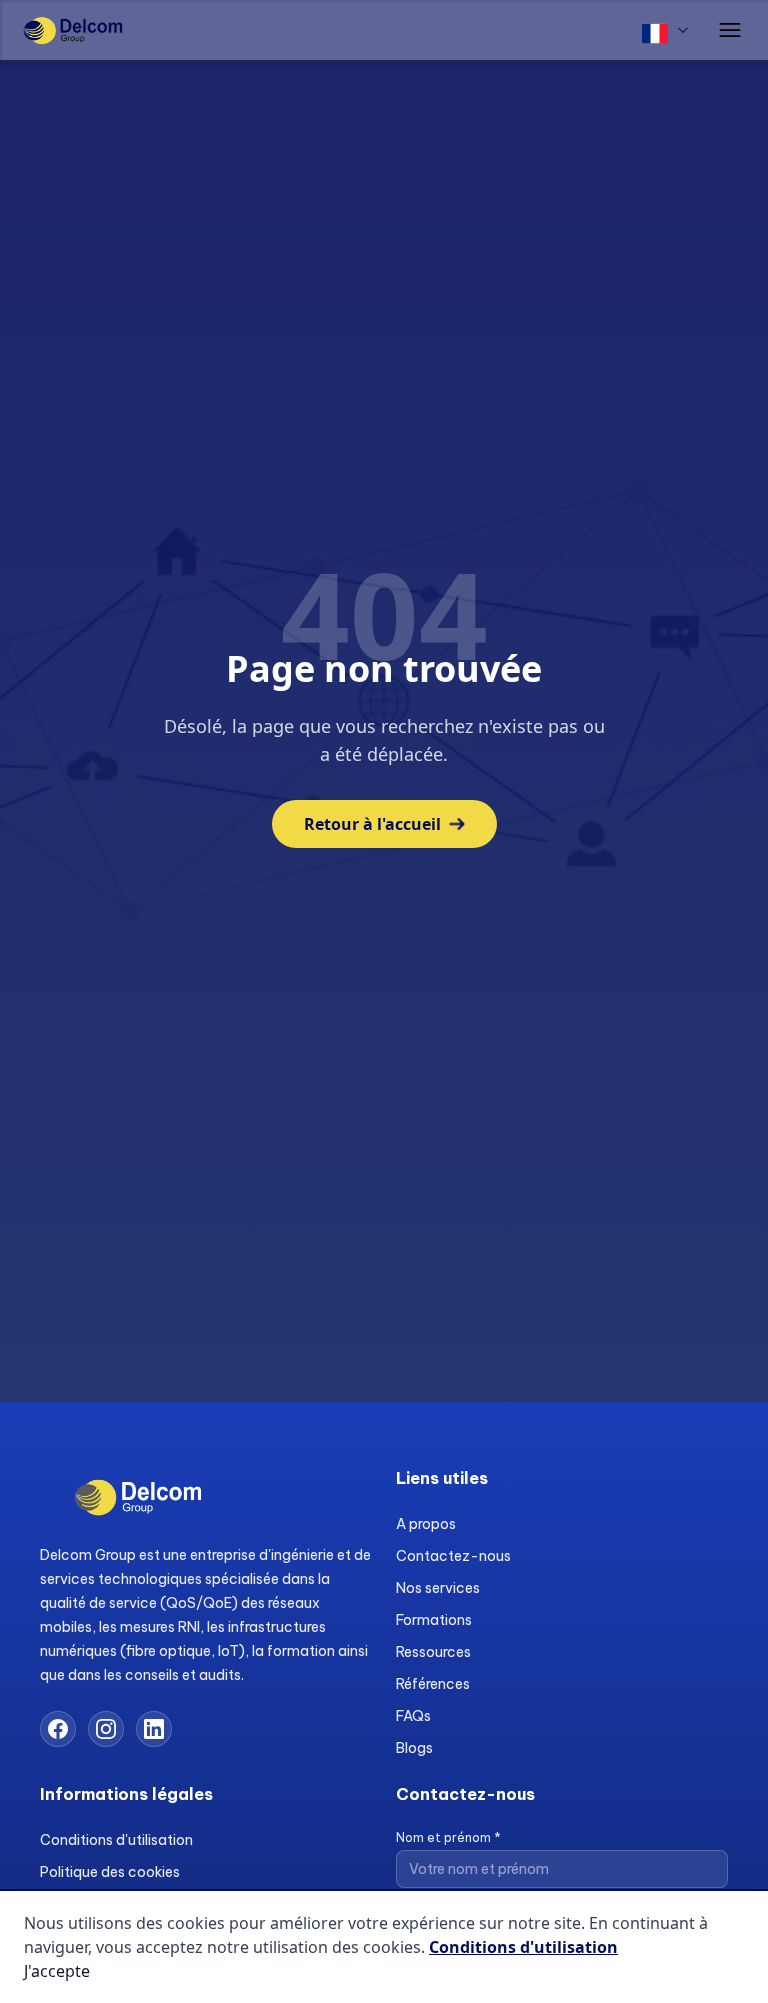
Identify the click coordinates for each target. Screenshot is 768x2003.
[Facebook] (58, 1729)
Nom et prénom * (448, 1837)
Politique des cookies (110, 1872)
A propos (426, 1524)
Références (433, 1684)
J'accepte (57, 1971)
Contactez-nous (453, 1556)
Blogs (414, 1748)
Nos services (438, 1588)
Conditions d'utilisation (116, 1840)
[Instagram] (106, 1729)
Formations (434, 1620)
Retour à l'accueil (372, 824)
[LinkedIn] (154, 1729)
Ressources (433, 1652)
